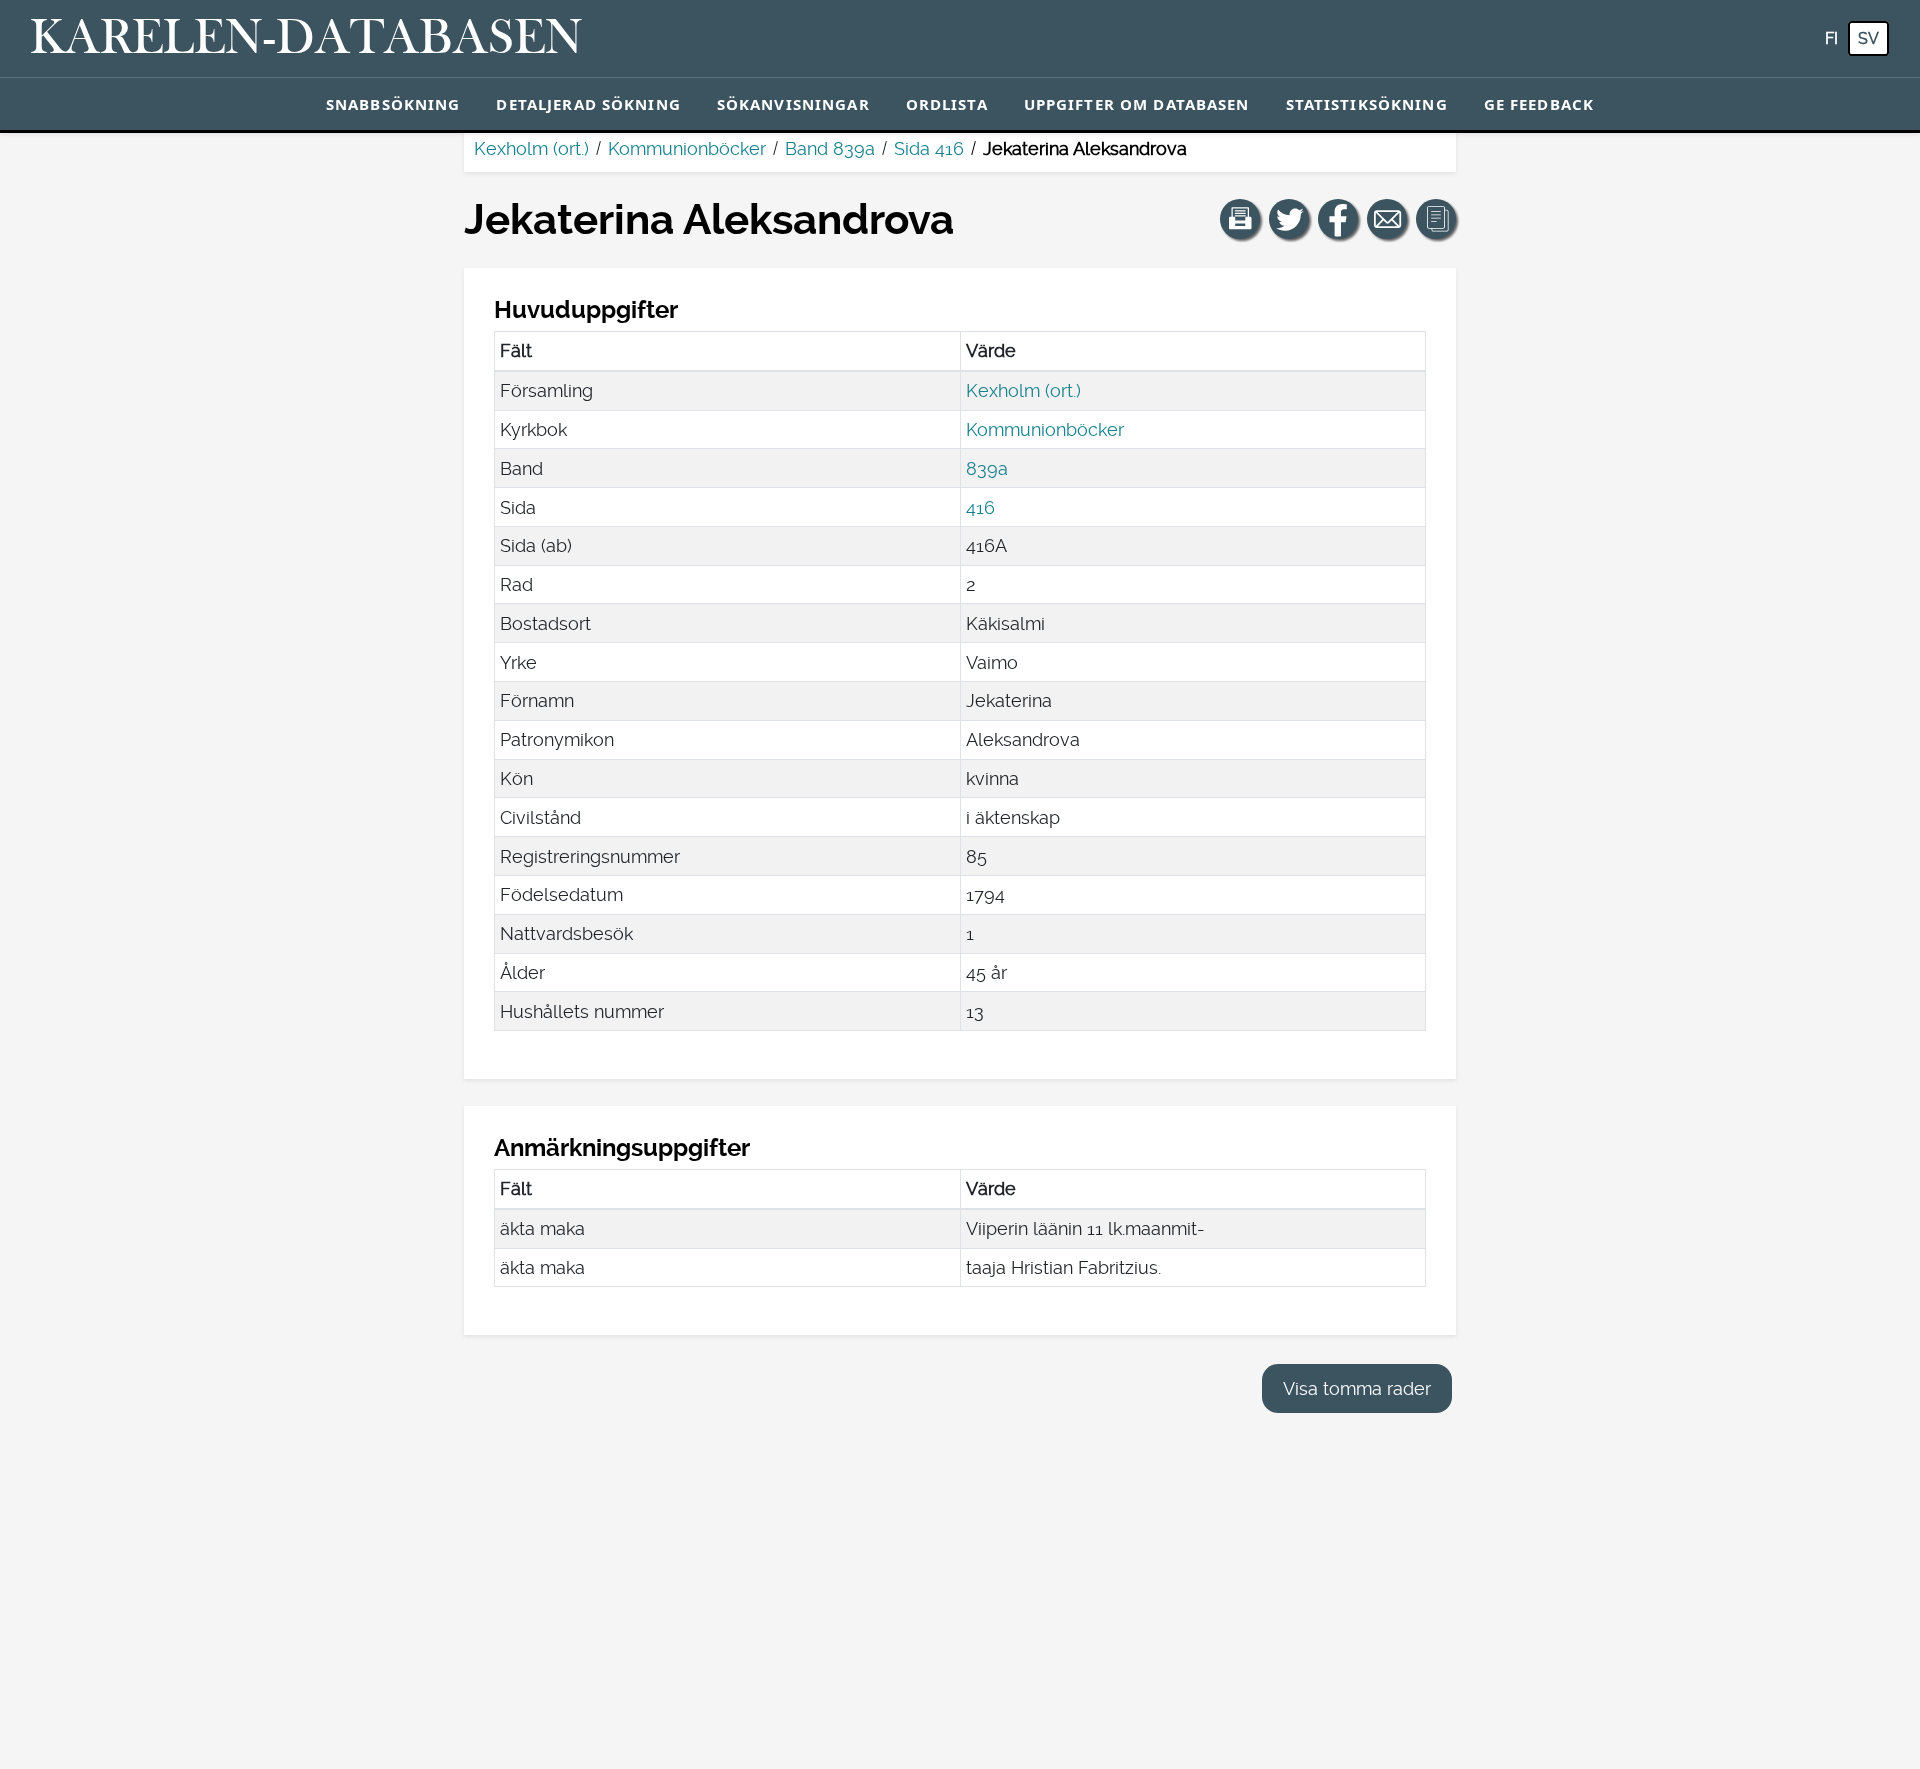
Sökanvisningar (793, 104)
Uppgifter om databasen (1137, 104)
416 (980, 507)
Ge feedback (1539, 104)
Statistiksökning (1367, 104)
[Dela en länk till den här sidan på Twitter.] (1289, 219)
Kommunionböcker (687, 148)
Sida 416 (929, 148)
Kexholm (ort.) (531, 148)
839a (987, 468)
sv (1868, 38)
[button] (1240, 219)
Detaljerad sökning (588, 104)
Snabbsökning (393, 104)
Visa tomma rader (1357, 1388)
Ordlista (947, 104)
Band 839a (830, 148)
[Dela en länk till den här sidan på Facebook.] (1338, 219)
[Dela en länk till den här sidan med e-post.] (1387, 219)
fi (1831, 38)
